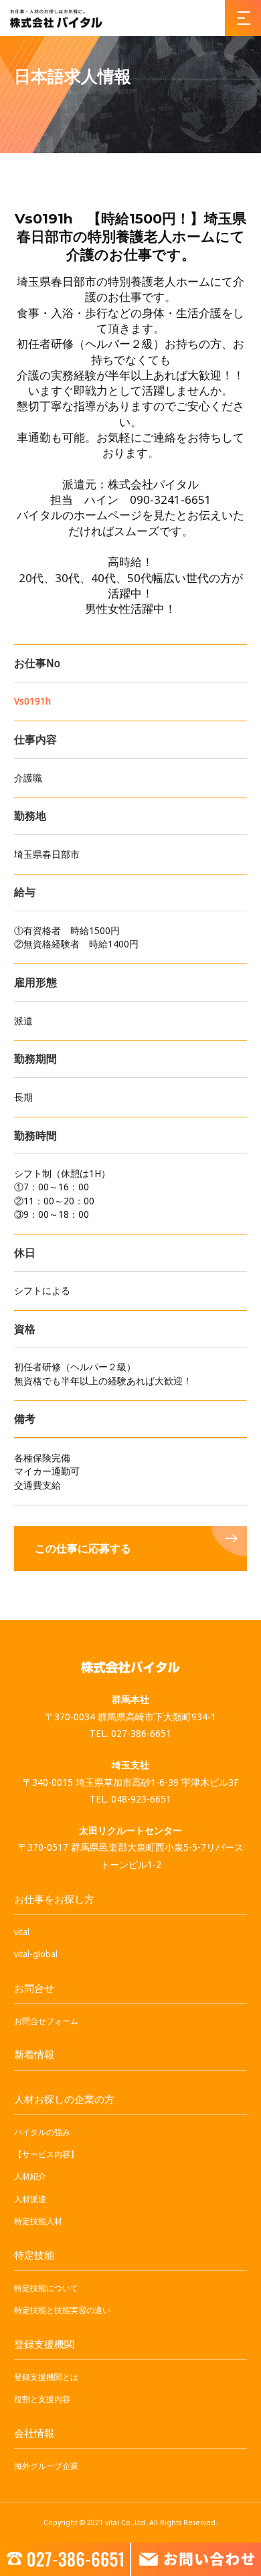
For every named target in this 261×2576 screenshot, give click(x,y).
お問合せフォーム (46, 2021)
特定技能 (34, 2255)
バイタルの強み (42, 2132)
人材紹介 (30, 2176)
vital (22, 1932)
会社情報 (34, 2433)
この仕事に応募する (83, 1549)
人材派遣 (30, 2199)
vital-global (36, 1954)
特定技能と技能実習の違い (62, 2310)
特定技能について (46, 2288)
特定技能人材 (38, 2221)
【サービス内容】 (46, 2154)
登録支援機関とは (46, 2377)
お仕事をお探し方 (54, 1899)
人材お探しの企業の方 (64, 2099)
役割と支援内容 (42, 2399)
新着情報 (34, 2054)
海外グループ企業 (46, 2466)
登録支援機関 (44, 2344)
